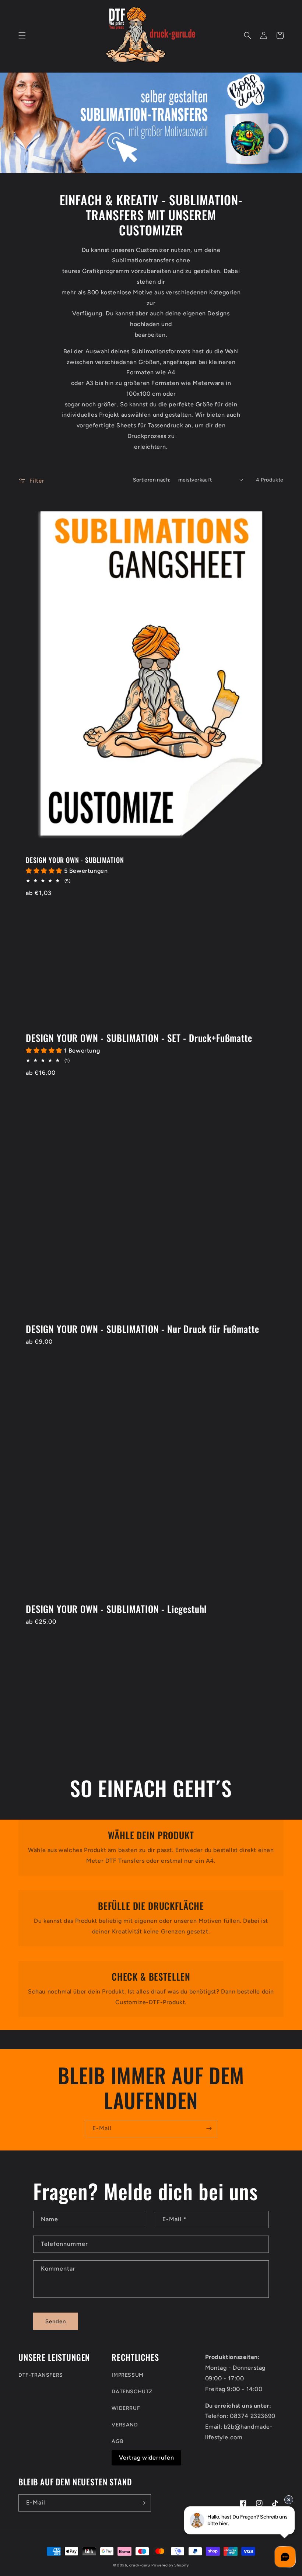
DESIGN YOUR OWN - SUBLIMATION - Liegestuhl (116, 1609)
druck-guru (140, 2565)
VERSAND (125, 2425)
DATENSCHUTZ (132, 2392)
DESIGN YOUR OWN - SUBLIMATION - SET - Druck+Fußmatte (139, 1038)
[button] (22, 35)
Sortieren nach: (152, 480)
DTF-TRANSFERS (41, 2375)
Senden (56, 2321)
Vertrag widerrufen (146, 2458)
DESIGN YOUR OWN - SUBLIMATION (75, 860)
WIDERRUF (126, 2408)
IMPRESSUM (127, 2375)
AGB (117, 2441)
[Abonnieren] (209, 2129)
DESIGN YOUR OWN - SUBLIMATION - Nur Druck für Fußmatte (142, 1329)
